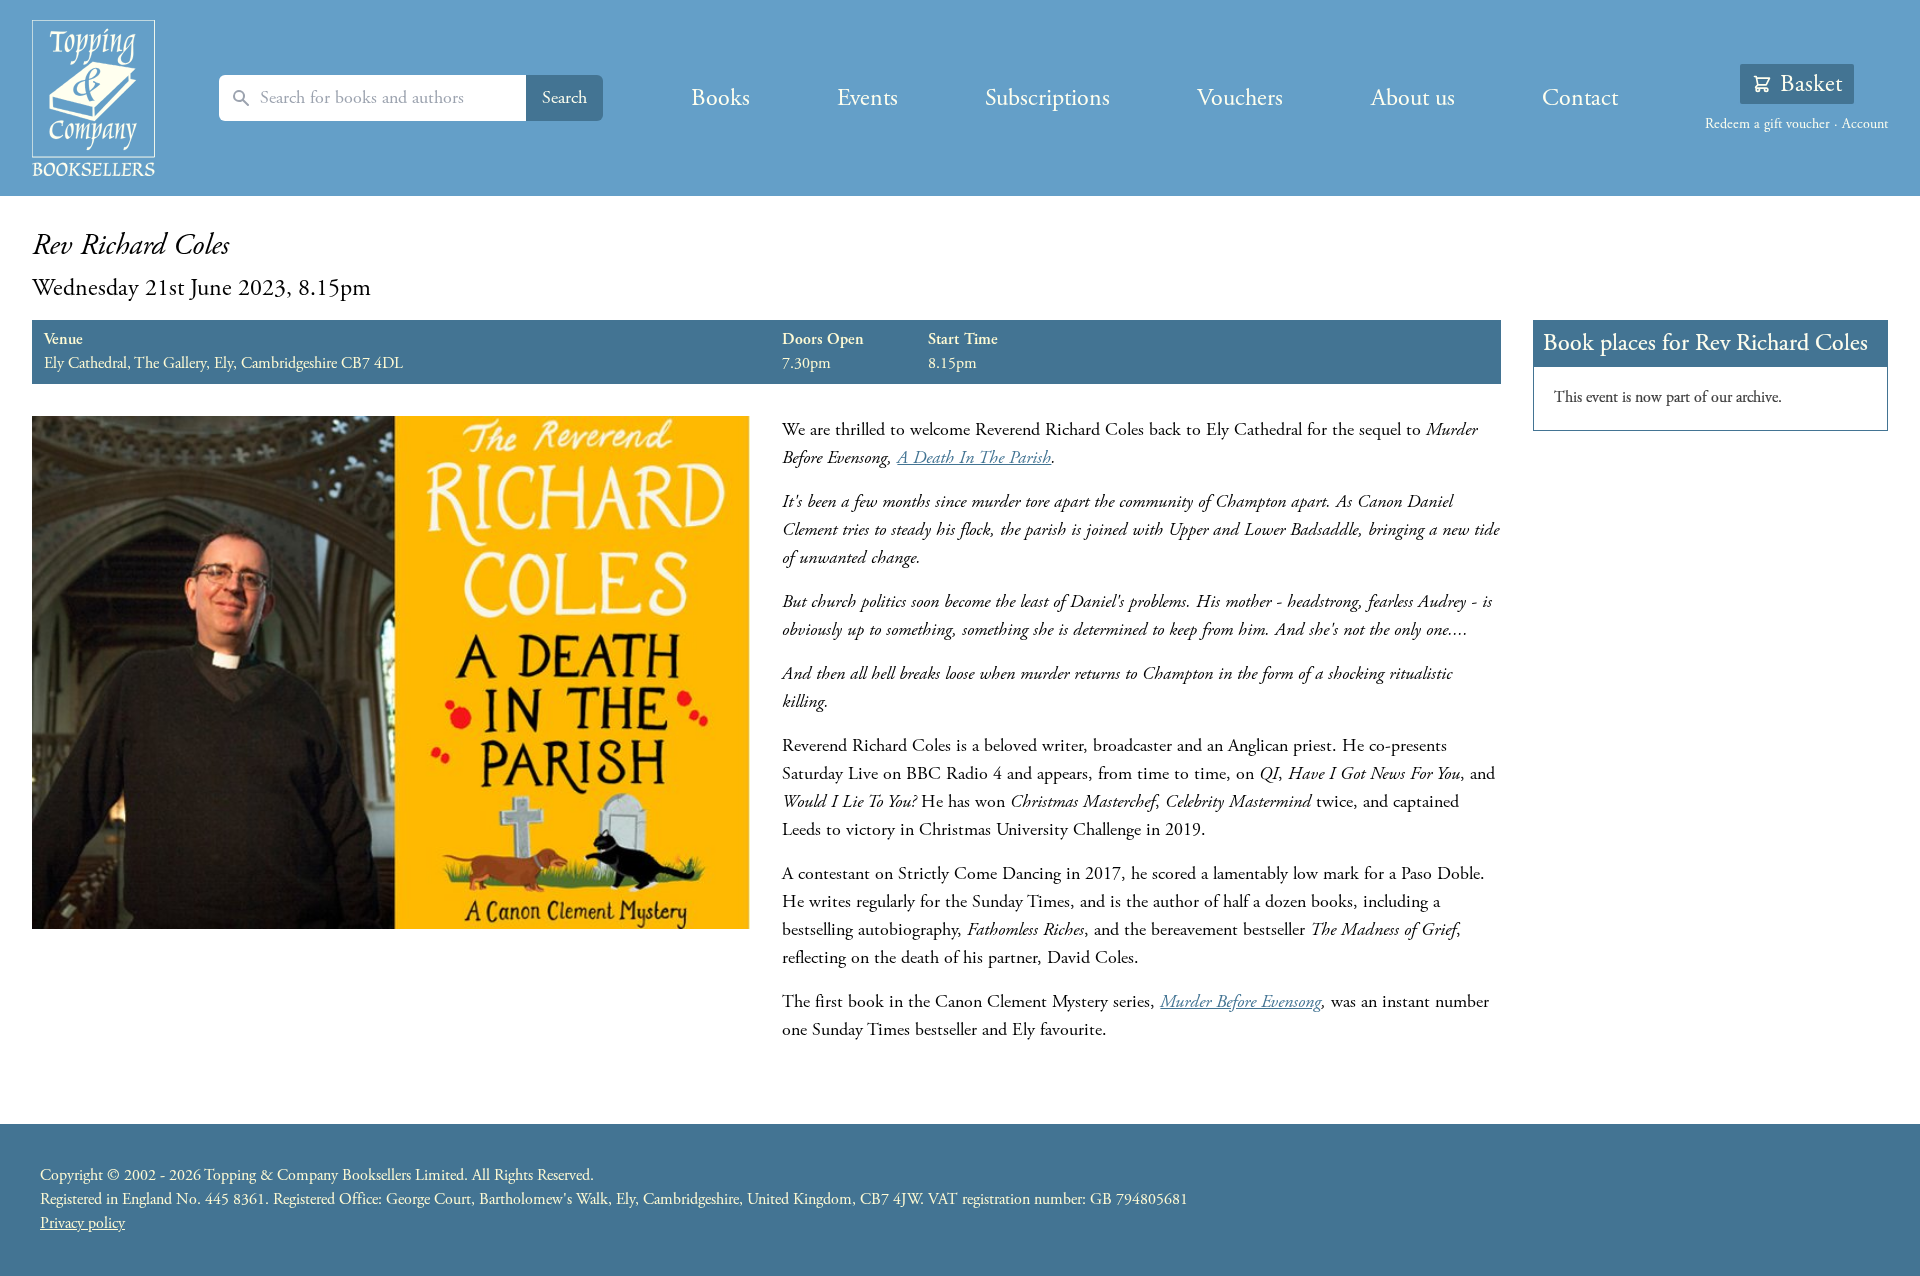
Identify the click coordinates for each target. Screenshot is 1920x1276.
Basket (1811, 84)
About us (1413, 98)
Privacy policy (82, 1223)
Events (867, 98)
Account (1865, 124)
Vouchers (1240, 98)
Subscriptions (1047, 98)
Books (720, 98)
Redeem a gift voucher (1767, 124)
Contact (1580, 98)
